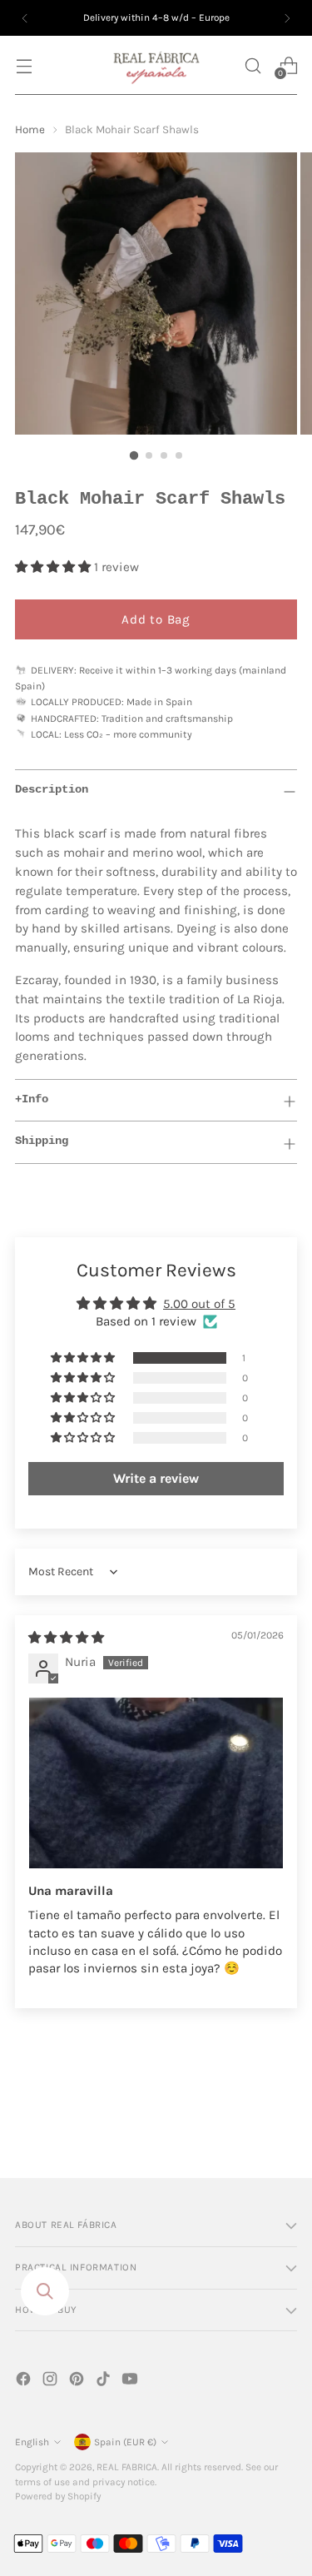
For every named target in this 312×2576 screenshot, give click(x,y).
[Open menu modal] (24, 65)
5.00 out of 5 (199, 1304)
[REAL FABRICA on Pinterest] (78, 2382)
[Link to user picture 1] (156, 1783)
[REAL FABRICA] (156, 65)
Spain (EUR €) (125, 2442)
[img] (66, 1638)
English (32, 2442)
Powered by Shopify (58, 2496)
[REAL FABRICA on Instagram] (52, 2382)
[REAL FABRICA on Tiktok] (105, 2382)
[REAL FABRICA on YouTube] (131, 2382)
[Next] (287, 18)
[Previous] (25, 18)
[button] (253, 65)
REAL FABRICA (127, 2467)
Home (30, 129)
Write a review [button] (156, 1478)
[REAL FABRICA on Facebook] (25, 2382)
